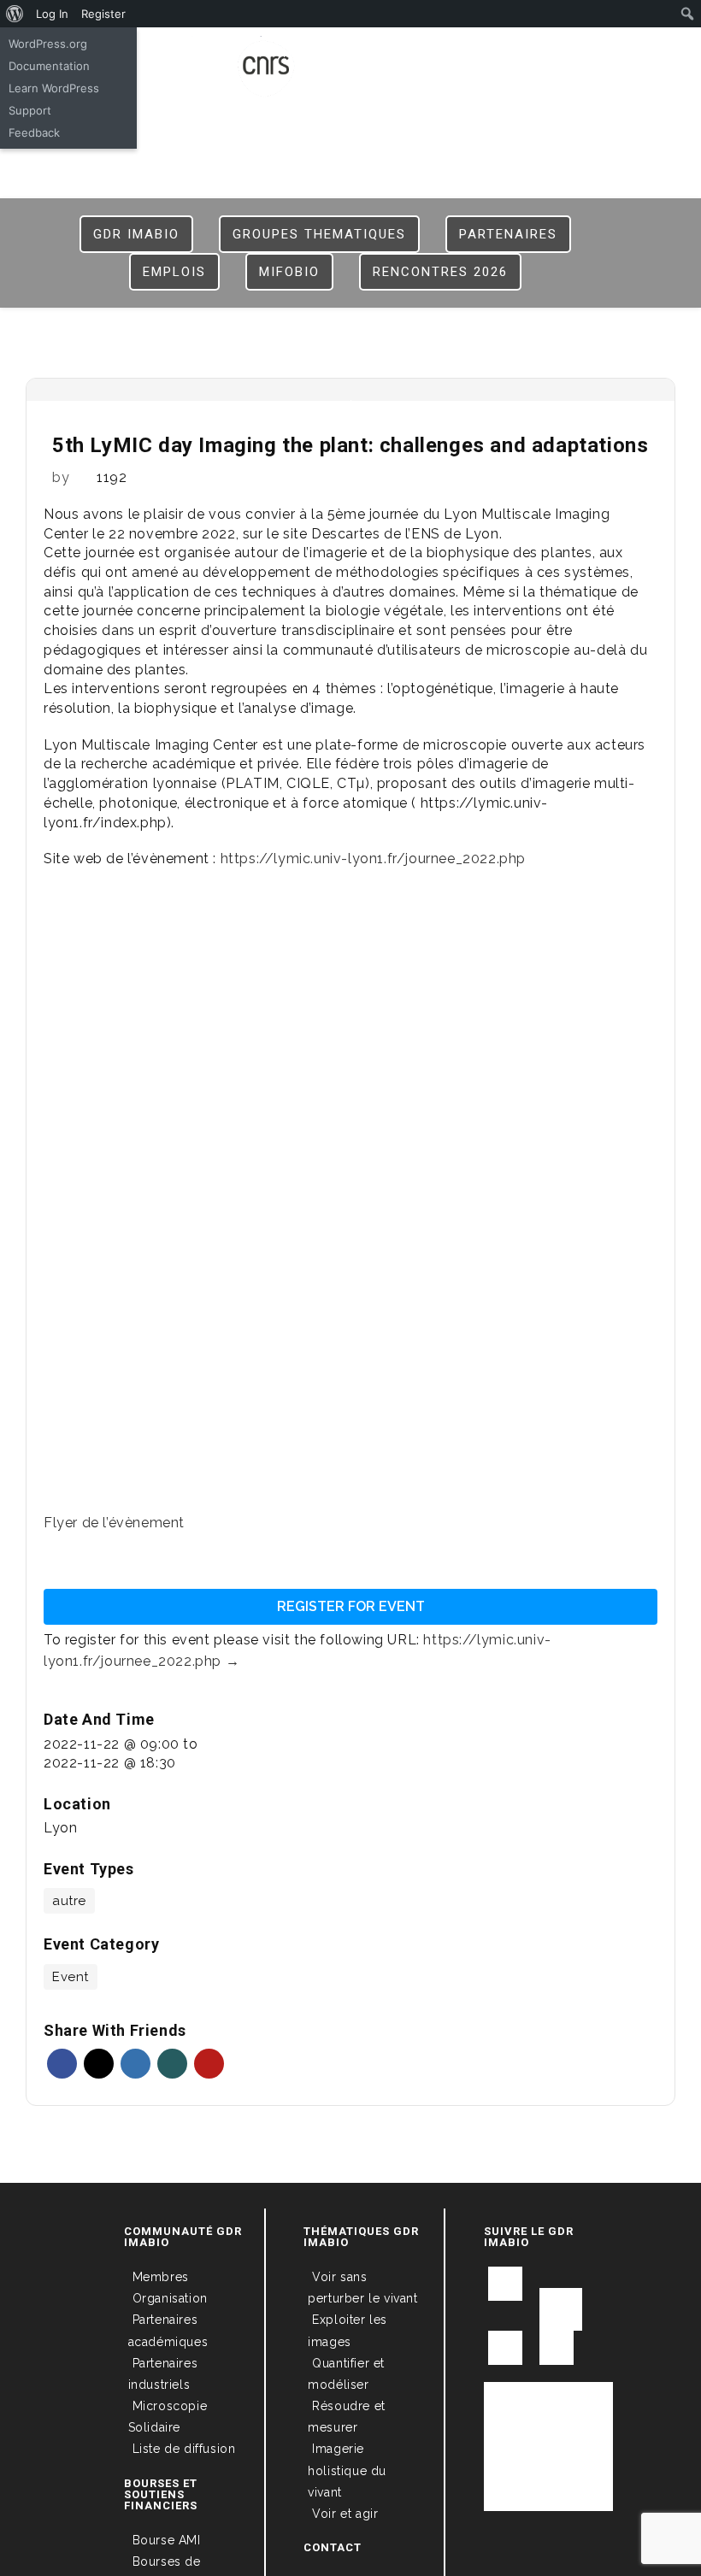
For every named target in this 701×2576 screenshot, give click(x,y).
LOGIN (352, 53)
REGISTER (415, 53)
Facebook (62, 2064)
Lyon (60, 1828)
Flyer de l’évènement (114, 1523)
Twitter (99, 2064)
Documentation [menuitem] (49, 66)
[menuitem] (15, 14)
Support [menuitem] (30, 110)
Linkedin (135, 2064)
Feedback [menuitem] (34, 132)
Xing (172, 2064)
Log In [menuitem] (52, 14)
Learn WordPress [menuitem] (54, 88)
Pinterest (209, 2064)
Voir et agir (345, 2514)
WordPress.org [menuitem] (48, 44)
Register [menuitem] (103, 14)
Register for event (351, 1606)
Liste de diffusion (184, 2449)
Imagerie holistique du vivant (347, 2470)
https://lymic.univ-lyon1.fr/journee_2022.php (373, 859)
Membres (161, 2277)
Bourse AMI (167, 2540)
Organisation (170, 2298)
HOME (301, 53)
